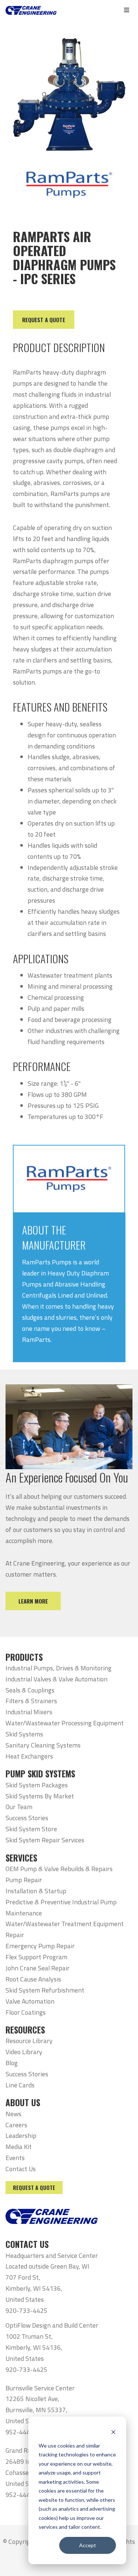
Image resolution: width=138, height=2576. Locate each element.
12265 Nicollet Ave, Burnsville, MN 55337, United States (36, 2410)
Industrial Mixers (29, 1712)
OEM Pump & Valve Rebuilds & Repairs (59, 1869)
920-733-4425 (26, 2310)
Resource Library (29, 2041)
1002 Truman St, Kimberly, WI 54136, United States (34, 2347)
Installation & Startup (36, 1891)
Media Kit (19, 2147)
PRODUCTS (24, 1657)
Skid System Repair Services (45, 1840)
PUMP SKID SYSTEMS (40, 1774)
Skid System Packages (37, 1785)
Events (15, 2158)
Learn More (33, 1601)
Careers (16, 2125)
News (13, 2114)
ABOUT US (23, 2103)
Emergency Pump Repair (40, 1946)
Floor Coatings (26, 2012)
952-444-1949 (26, 2432)
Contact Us (21, 2169)
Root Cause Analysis (33, 1979)
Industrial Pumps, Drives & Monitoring (59, 1668)
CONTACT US (27, 2244)
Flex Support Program (36, 1957)
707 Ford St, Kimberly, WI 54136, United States (34, 2288)
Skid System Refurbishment (45, 1990)
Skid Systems (24, 1734)
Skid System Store (31, 1829)
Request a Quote (34, 2188)
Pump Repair (24, 1880)
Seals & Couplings (30, 1690)
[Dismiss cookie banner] (113, 2432)
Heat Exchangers (29, 1756)
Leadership (21, 2136)
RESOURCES (25, 2030)
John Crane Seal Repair (38, 1968)
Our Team (19, 1807)
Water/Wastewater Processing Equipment (65, 1723)
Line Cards (20, 2085)
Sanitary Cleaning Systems (43, 1745)
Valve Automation (30, 2001)
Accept (88, 2545)
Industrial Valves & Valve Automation (56, 1679)
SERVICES (21, 1858)
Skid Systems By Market (40, 1796)
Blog (12, 2063)
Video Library (24, 2052)
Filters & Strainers (31, 1701)
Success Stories (27, 1818)
